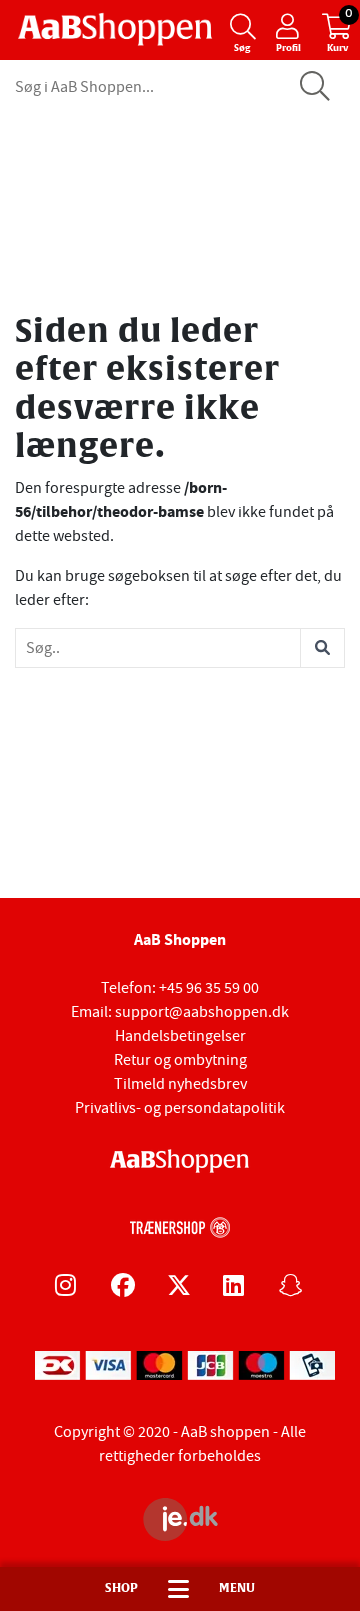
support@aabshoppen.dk (202, 1012)
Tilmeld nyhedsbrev (180, 1084)
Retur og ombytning (180, 1060)
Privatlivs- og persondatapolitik (180, 1108)
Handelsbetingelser (180, 1036)
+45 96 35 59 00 (209, 988)
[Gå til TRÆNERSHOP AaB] (180, 1224)
